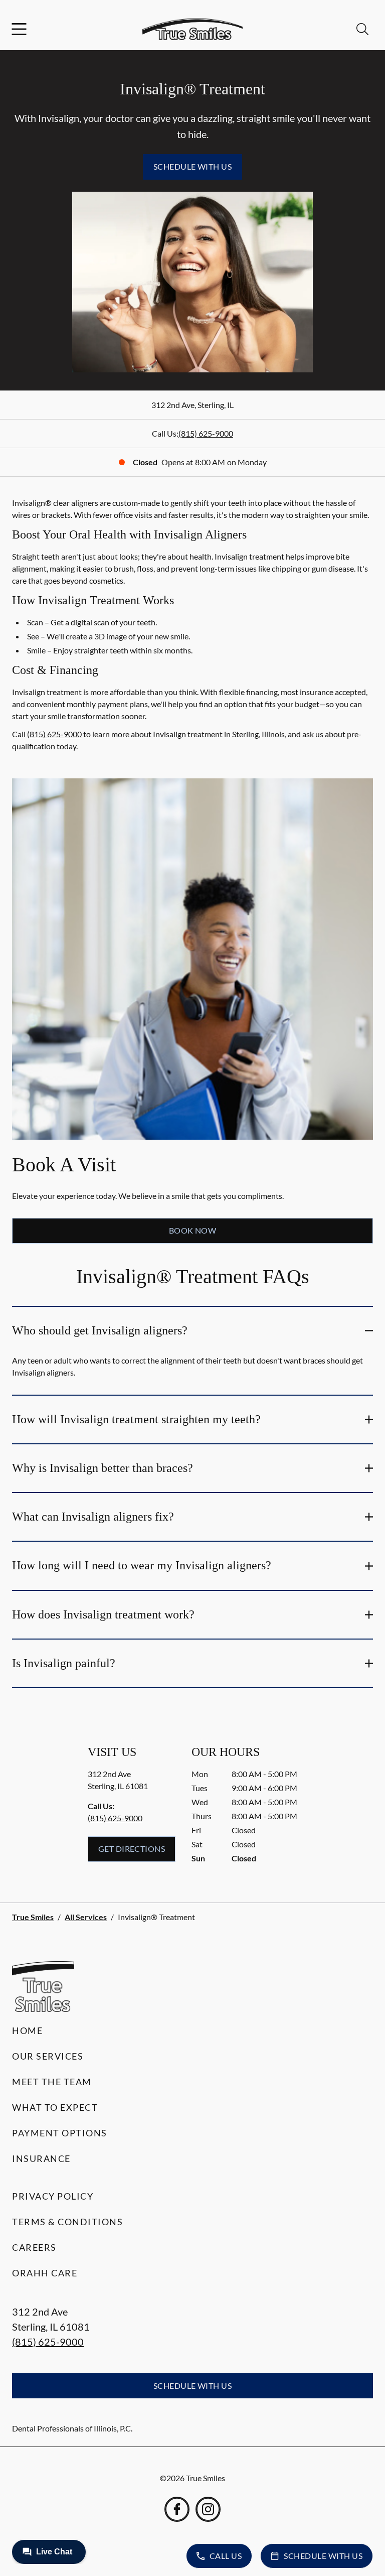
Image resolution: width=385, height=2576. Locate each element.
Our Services (48, 2056)
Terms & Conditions (67, 2222)
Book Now (193, 1230)
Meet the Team (52, 2082)
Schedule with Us (193, 166)
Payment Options (60, 2133)
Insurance (41, 2158)
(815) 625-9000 (206, 433)
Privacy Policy (53, 2196)
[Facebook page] (177, 2509)
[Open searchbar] (362, 29)
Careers (34, 2247)
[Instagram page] (208, 2509)
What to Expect (55, 2107)
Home (27, 2030)
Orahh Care (45, 2273)
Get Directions (132, 1849)
